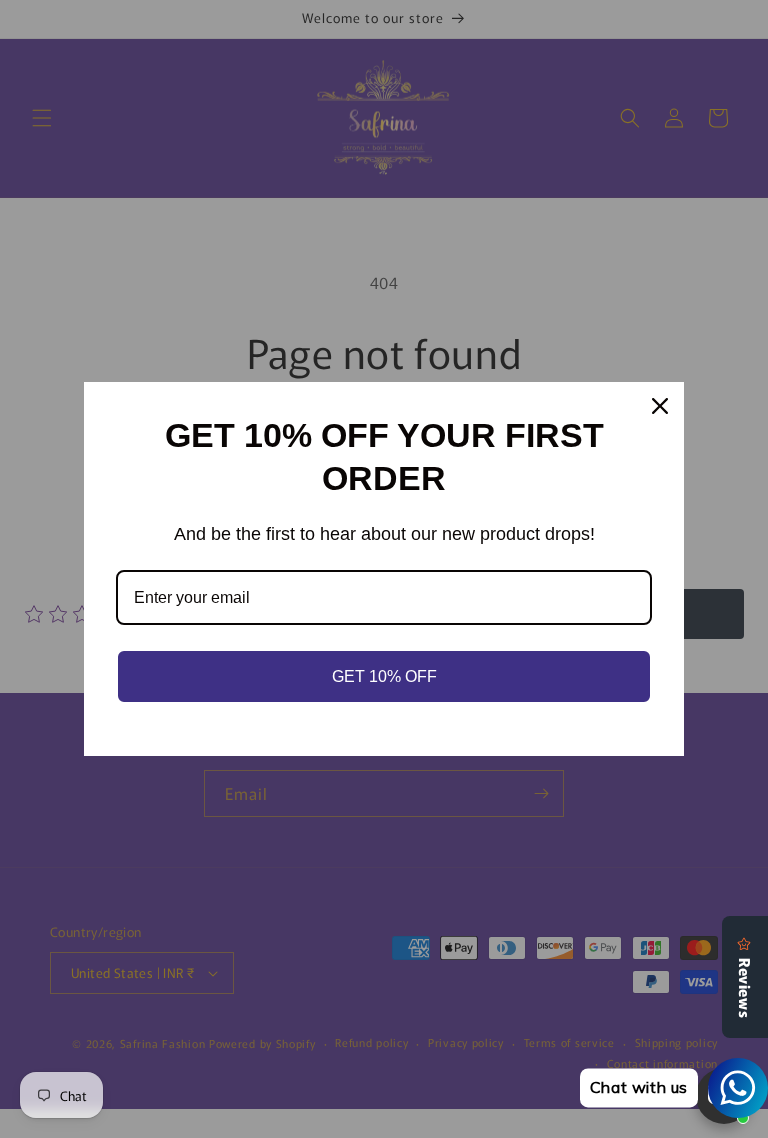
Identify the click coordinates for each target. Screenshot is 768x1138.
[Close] (660, 406)
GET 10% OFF (384, 676)
